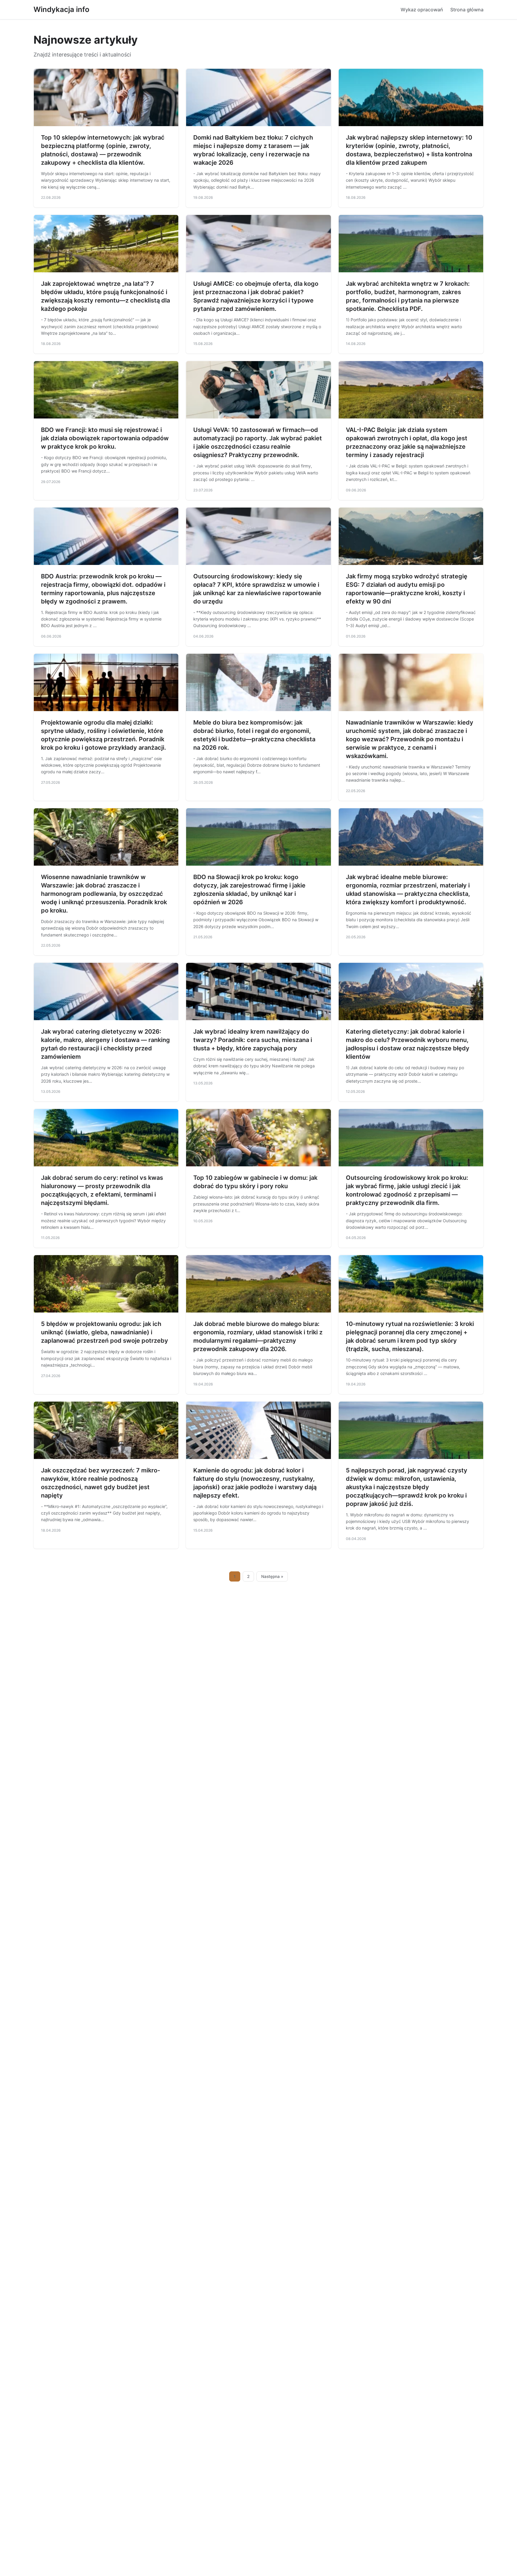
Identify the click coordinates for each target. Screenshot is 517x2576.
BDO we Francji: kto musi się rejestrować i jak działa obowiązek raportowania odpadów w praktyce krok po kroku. (105, 438)
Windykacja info (61, 9)
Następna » (272, 1576)
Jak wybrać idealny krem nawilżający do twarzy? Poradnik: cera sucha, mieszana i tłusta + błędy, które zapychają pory (253, 1040)
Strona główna (467, 10)
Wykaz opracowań (422, 10)
